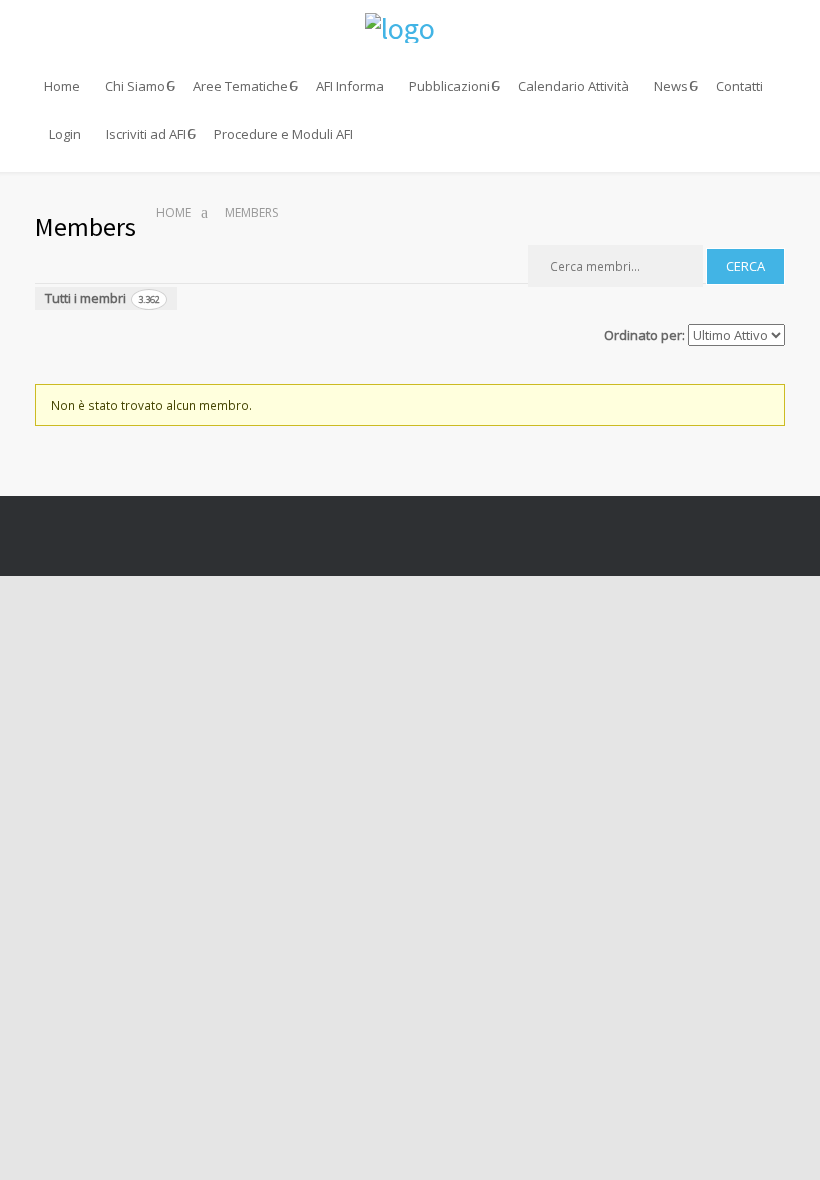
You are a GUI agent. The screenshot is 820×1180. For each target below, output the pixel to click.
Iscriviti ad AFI (146, 134)
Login (65, 134)
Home (62, 86)
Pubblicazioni (449, 86)
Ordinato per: (644, 335)
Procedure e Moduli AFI (283, 134)
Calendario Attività (573, 86)
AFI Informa (350, 86)
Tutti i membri (102, 298)
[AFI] (410, 28)
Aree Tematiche (240, 86)
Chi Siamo (135, 86)
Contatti (739, 86)
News (671, 86)
